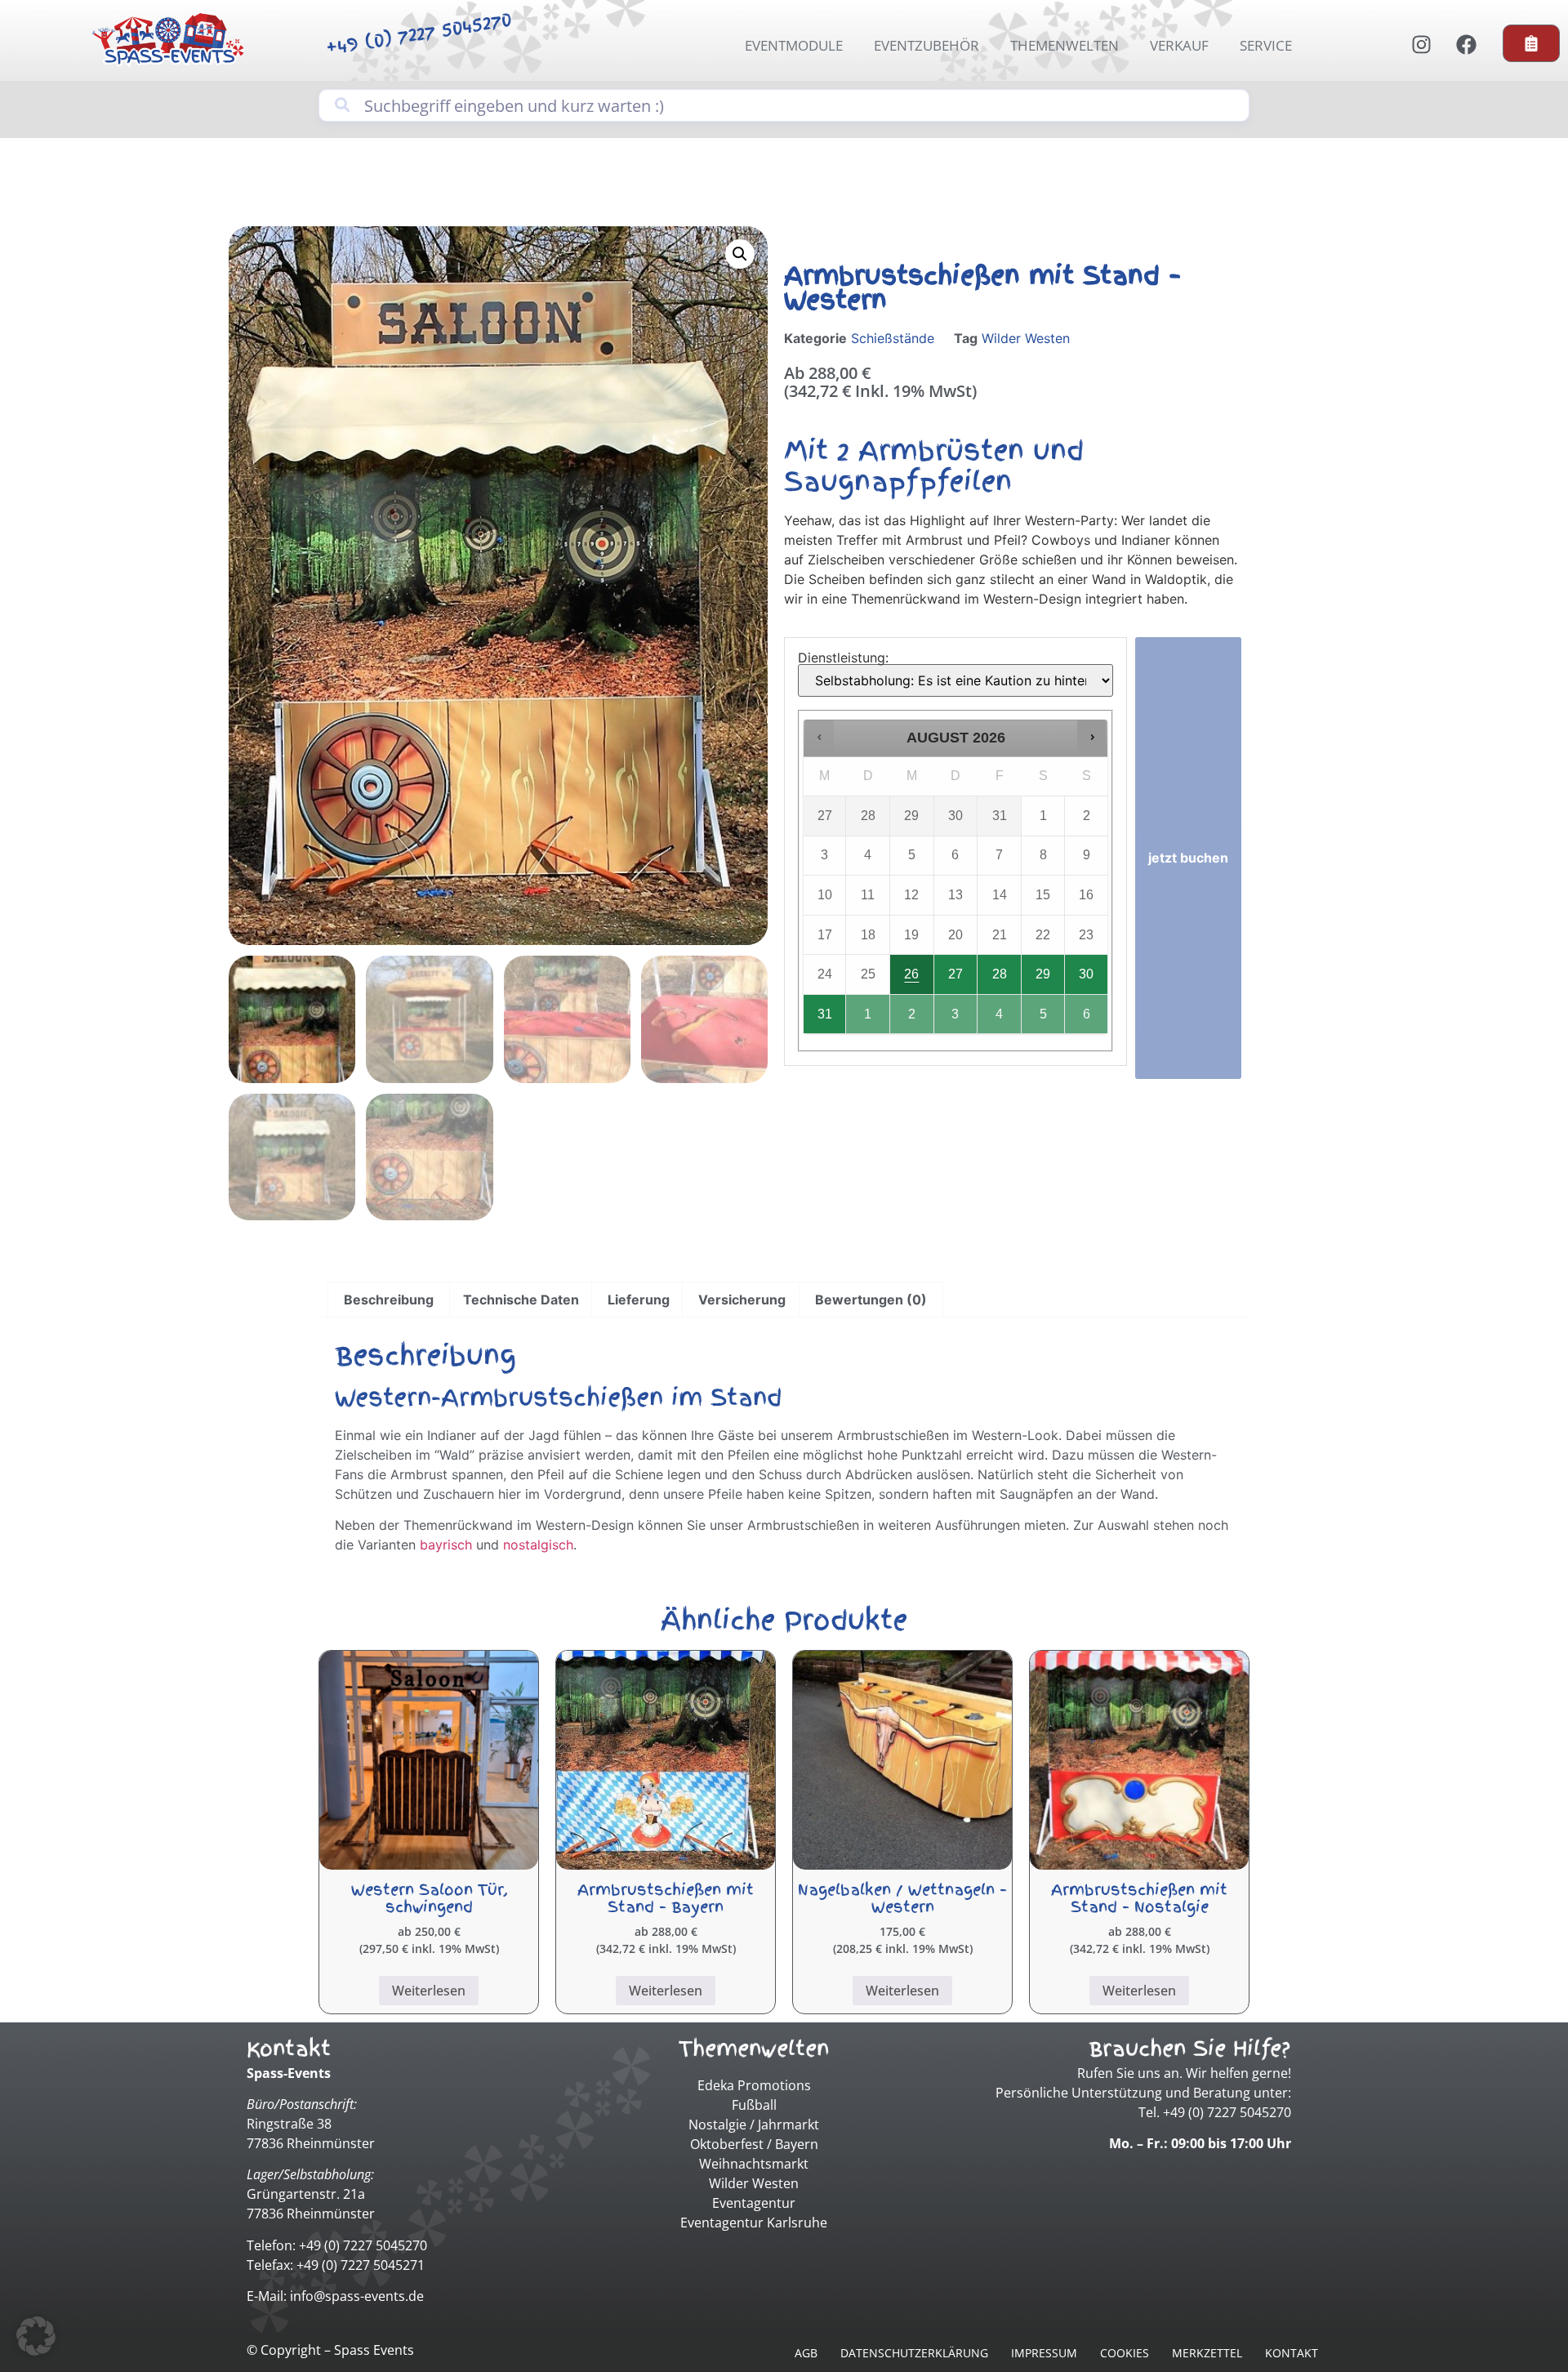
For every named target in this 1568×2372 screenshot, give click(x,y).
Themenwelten (1065, 45)
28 (1000, 974)
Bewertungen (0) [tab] (871, 1300)
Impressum (1044, 2353)
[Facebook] (1466, 44)
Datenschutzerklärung (914, 2353)
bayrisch (446, 1545)
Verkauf (1179, 45)
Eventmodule (794, 45)
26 (911, 974)
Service (1266, 45)
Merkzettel (1207, 2353)
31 (825, 1014)
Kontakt (1292, 2353)
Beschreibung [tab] (389, 1300)
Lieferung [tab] (639, 1300)
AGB (806, 2353)
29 (1043, 974)
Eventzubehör (927, 45)
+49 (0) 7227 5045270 (419, 33)
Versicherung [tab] (742, 1300)
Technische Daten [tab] (521, 1300)
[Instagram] (1421, 44)
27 (955, 974)
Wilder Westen (1026, 338)
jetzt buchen (1188, 858)
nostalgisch (538, 1545)
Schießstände (893, 338)
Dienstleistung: (843, 658)
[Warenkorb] (1531, 43)
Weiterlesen (429, 1991)
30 (1086, 974)
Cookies (1125, 2353)
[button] (740, 254)
